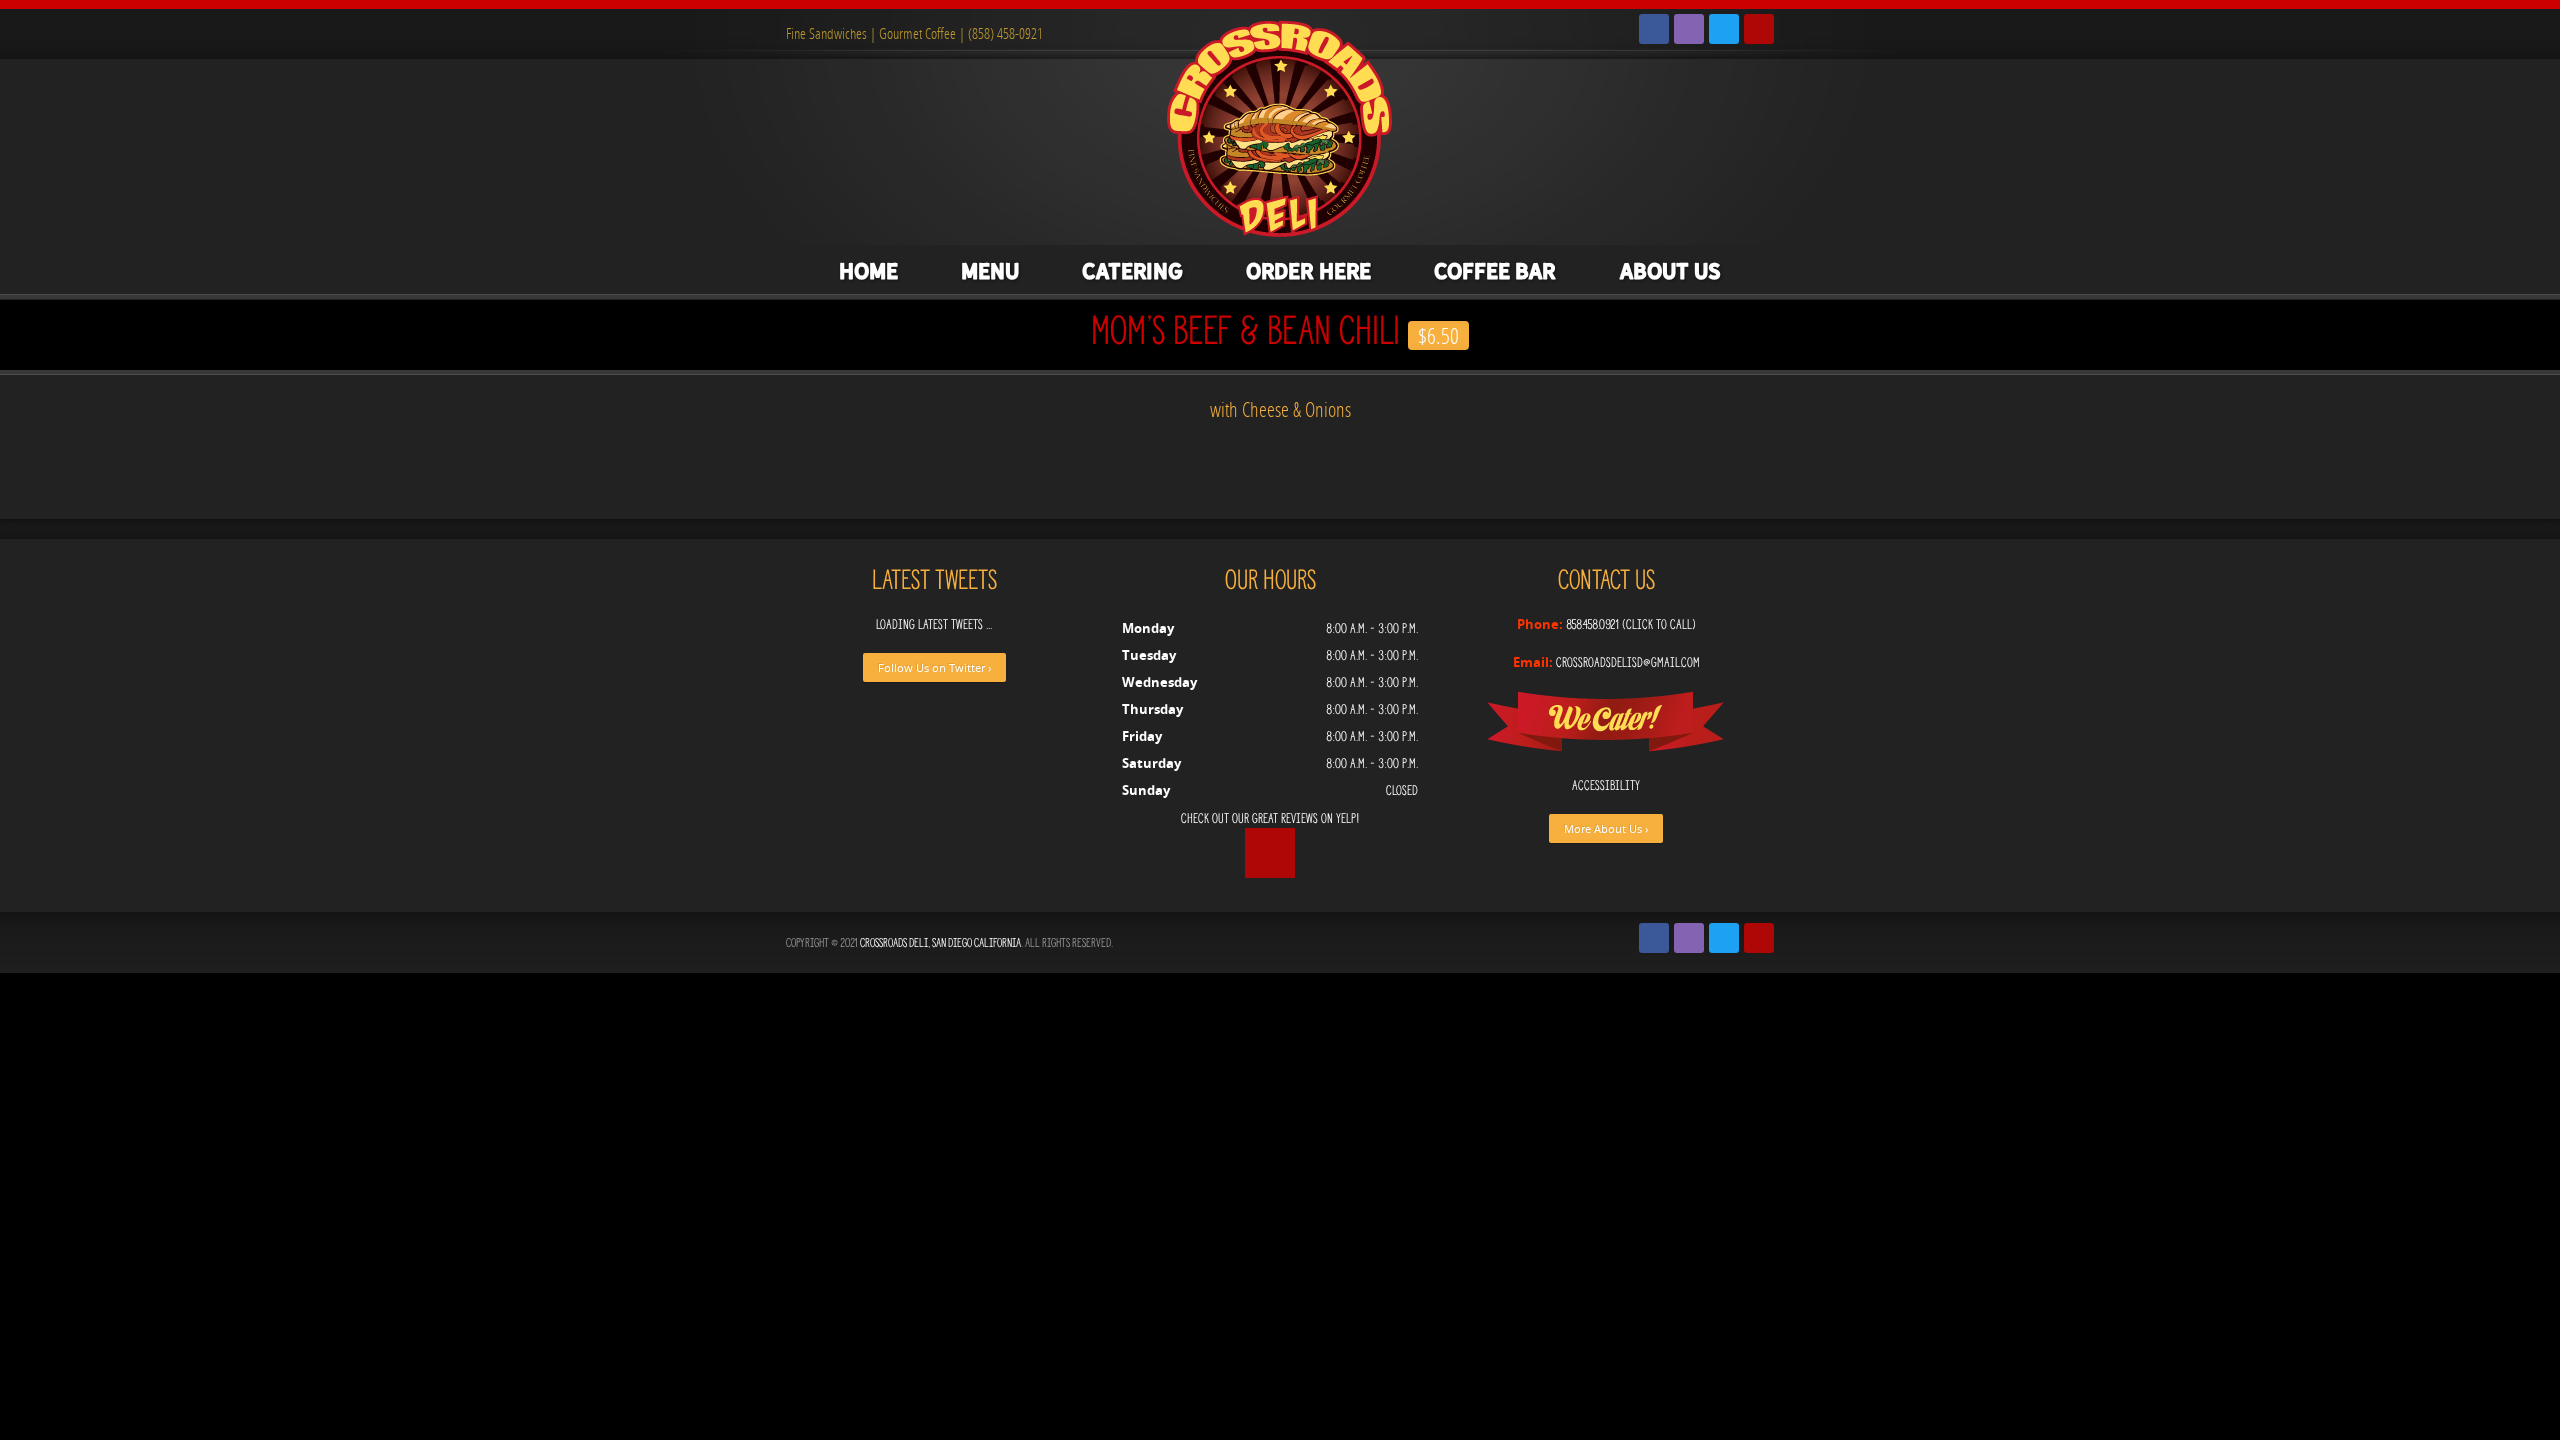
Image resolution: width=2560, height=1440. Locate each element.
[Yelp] (1759, 29)
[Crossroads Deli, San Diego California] (1280, 126)
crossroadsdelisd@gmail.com (1628, 662)
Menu (990, 271)
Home (868, 271)
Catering (1132, 271)
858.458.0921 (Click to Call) (1631, 624)
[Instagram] (1689, 29)
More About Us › (1606, 828)
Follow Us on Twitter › (934, 667)
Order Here (1308, 271)
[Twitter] (1724, 29)
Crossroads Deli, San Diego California (940, 942)
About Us (1670, 271)
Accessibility (1606, 785)
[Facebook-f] (1654, 29)
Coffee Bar (1495, 271)
